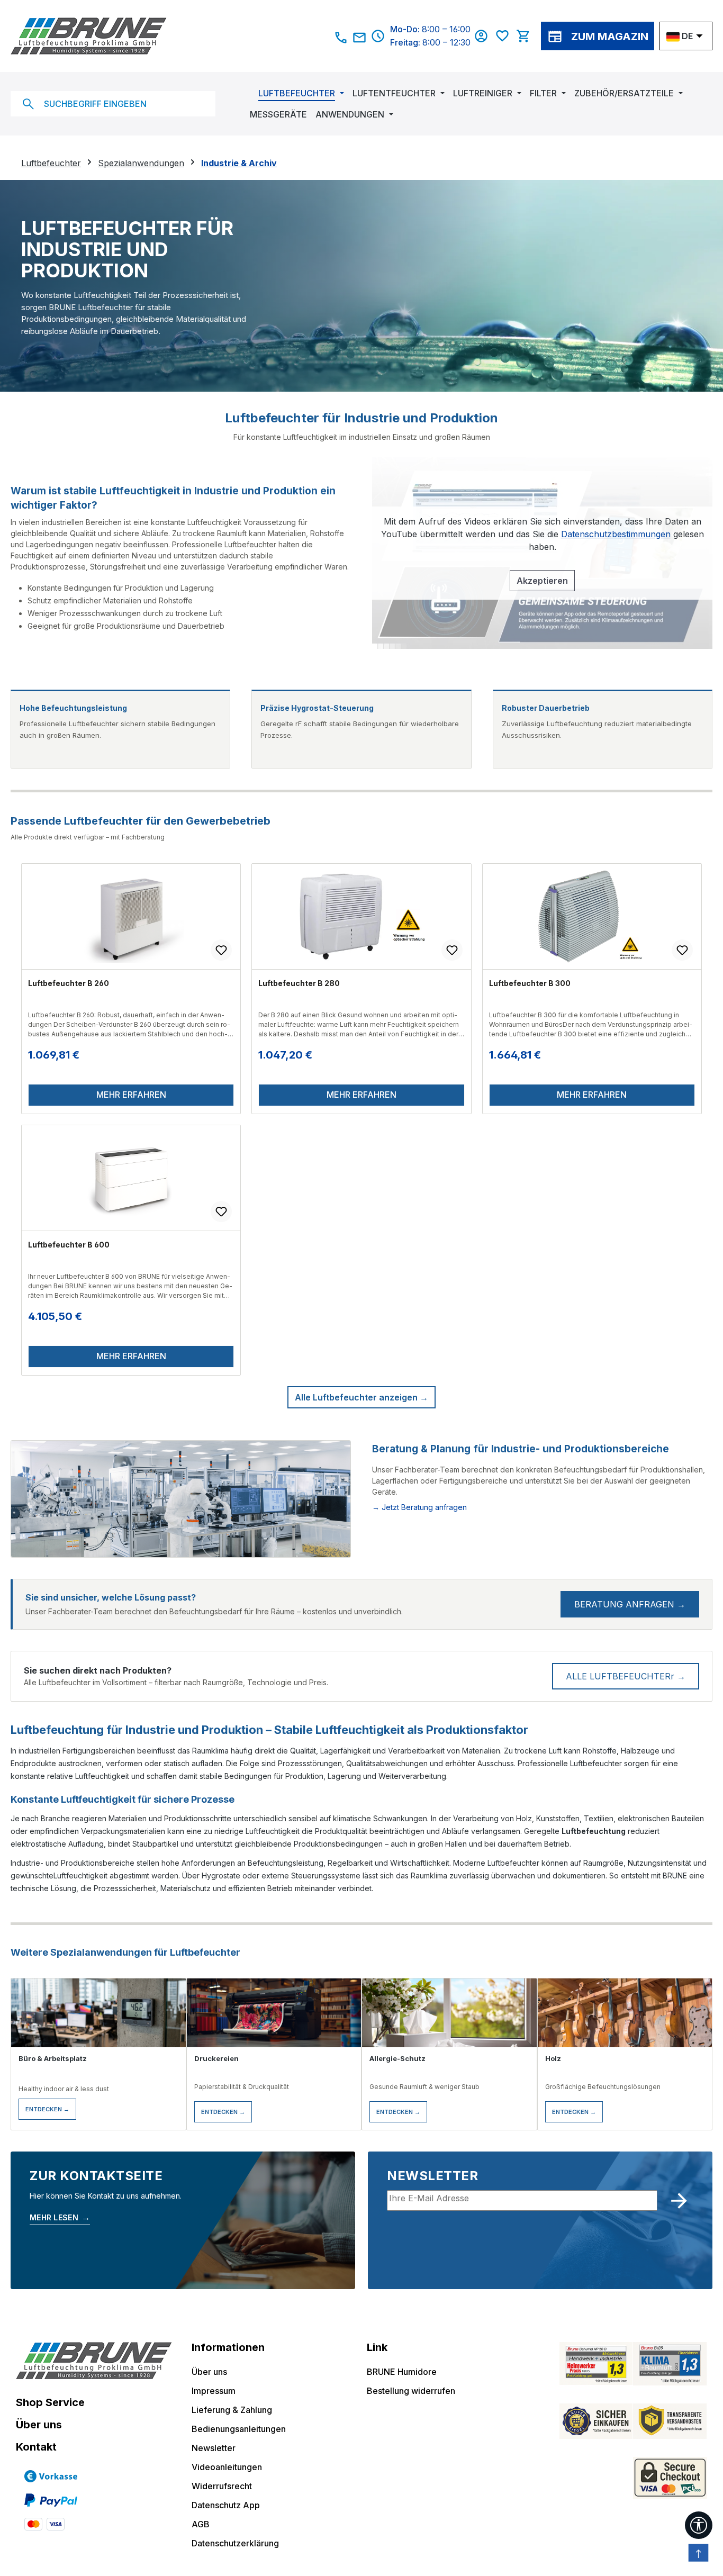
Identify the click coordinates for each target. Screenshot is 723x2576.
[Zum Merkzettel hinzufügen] (221, 950)
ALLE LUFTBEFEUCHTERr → (626, 1676)
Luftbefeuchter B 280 (299, 983)
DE (687, 36)
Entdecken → (47, 2109)
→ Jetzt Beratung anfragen (419, 1507)
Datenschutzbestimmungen (616, 534)
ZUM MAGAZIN (610, 37)
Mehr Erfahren (131, 1095)
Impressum (214, 2391)
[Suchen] (28, 104)
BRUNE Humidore (402, 2372)
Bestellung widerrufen (411, 2391)
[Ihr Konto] (484, 36)
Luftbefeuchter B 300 (530, 983)
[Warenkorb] (526, 36)
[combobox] (113, 104)
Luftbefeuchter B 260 (69, 983)
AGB (201, 2524)
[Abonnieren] (679, 2201)
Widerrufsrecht (222, 2486)
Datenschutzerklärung (235, 2543)
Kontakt (36, 2447)
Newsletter (214, 2448)
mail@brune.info (360, 38)
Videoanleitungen (227, 2467)
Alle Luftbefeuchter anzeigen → (361, 1397)
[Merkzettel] (505, 36)
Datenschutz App (226, 2505)
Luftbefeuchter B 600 (69, 1245)
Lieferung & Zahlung (232, 2410)
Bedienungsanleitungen (239, 2429)
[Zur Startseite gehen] (164, 36)
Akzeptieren (542, 581)
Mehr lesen (60, 2217)
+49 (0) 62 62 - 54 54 (341, 38)
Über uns (39, 2425)
